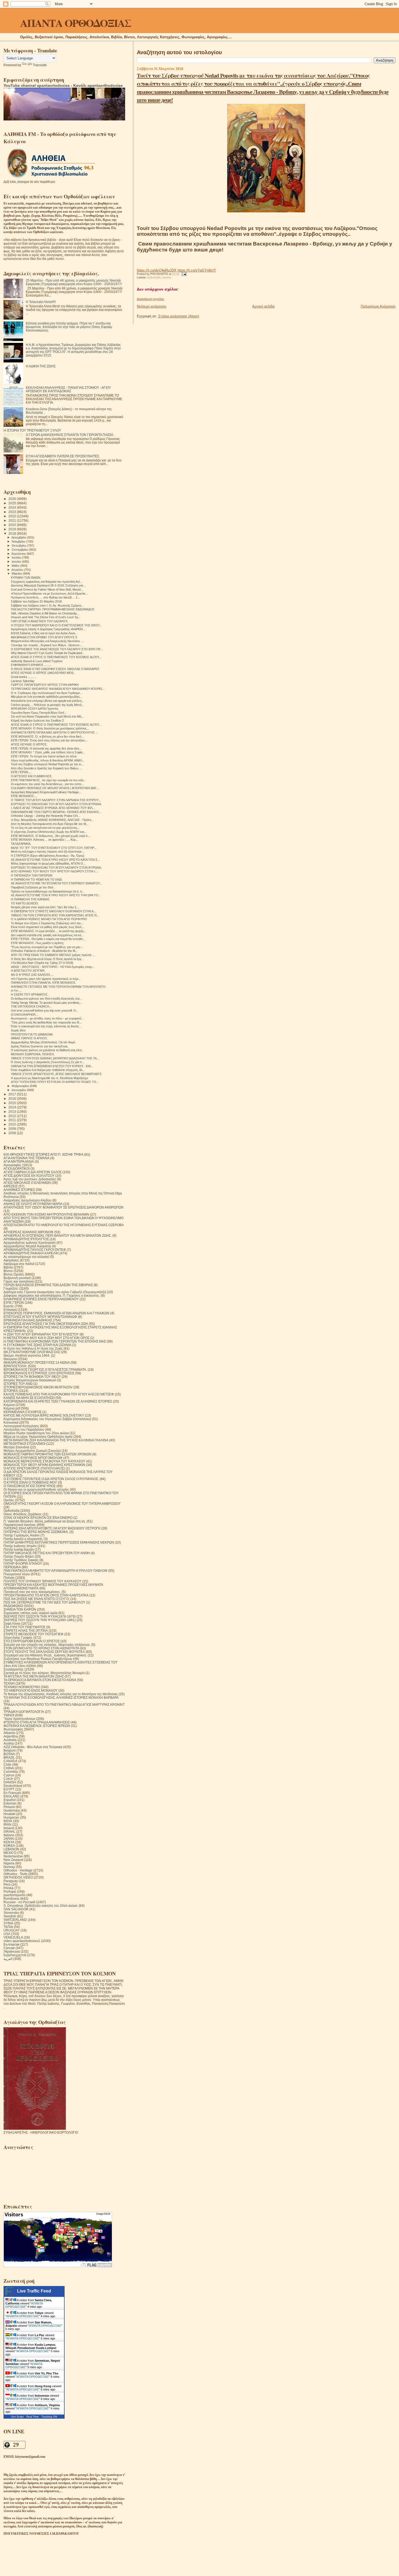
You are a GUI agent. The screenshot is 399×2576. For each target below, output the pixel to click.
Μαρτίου (17, 573)
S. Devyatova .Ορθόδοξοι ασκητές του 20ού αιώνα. (41, 1906)
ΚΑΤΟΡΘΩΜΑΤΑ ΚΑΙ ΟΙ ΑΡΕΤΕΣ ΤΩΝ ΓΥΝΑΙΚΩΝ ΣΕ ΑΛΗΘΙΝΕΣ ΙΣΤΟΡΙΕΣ (58, 1401)
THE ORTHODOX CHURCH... (31, 1006)
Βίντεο (8, 1271)
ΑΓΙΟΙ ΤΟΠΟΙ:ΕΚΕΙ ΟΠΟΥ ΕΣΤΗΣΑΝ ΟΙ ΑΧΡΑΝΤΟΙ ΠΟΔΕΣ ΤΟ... (55, 1082)
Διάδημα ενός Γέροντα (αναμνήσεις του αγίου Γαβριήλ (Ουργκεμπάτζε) (55, 1292)
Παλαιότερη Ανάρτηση (378, 306)
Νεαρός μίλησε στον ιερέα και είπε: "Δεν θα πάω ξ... (45, 907)
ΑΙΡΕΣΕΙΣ (11, 1186)
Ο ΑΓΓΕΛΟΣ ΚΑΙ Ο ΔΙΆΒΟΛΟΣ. (32, 776)
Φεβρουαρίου (21, 1086)
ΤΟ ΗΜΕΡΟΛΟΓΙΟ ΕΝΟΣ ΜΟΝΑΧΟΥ (31, 1690)
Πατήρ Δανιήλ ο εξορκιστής (23, 1539)
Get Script (17, 2417)
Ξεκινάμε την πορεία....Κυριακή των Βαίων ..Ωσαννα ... (47, 645)
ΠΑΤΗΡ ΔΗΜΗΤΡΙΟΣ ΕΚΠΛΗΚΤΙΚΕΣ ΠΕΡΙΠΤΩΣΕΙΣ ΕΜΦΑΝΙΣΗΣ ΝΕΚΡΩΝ (59, 1542)
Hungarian (11, 1817)
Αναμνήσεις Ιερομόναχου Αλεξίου (28, 1200)
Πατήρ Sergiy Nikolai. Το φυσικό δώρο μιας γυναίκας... (46, 1003)
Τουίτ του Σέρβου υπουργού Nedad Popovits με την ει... (47, 764)
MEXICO (10, 1853)
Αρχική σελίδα (263, 306)
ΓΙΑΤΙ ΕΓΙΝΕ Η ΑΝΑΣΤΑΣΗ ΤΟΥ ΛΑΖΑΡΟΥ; (39, 621)
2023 (13, 512)
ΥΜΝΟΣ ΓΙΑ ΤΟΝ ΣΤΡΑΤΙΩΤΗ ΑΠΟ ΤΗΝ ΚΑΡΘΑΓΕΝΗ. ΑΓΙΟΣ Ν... (55, 915)
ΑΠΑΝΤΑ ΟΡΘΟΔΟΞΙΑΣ (76, 23)
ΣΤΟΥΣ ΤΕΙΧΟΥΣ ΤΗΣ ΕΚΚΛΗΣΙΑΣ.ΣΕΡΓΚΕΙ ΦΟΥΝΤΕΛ (44, 1652)
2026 (13, 499)
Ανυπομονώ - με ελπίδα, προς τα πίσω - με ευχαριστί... (47, 1018)
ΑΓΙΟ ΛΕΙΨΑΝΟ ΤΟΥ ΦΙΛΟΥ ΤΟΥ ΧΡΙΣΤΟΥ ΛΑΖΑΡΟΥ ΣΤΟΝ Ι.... (55, 871)
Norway (9, 1867)
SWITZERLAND (15, 1920)
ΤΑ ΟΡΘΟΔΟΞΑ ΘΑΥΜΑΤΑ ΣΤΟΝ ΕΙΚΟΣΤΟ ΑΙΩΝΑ (40, 1680)
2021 (13, 520)
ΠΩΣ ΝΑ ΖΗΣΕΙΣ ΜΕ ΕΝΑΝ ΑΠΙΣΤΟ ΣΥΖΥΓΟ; (37, 1599)
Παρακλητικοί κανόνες (20, 1525)
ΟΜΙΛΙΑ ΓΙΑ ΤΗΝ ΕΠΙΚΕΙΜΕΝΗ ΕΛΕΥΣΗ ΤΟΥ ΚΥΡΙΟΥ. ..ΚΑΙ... (52, 1066)
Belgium (10, 1750)
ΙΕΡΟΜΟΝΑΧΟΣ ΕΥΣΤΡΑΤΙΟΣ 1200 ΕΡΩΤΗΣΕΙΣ (39, 1373)
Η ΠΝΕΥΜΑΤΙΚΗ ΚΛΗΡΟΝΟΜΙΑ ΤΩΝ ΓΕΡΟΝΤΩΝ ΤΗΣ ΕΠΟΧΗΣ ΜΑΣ (55, 1341)
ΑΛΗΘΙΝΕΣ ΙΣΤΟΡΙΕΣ (19, 1190)
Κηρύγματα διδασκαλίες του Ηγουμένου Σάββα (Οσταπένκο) (47, 1419)
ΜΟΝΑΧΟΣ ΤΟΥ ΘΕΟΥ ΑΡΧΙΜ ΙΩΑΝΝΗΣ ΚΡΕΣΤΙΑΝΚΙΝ (44, 1465)
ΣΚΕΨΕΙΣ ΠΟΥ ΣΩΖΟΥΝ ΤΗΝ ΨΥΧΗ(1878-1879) (40, 1616)
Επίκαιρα (10, 1310)
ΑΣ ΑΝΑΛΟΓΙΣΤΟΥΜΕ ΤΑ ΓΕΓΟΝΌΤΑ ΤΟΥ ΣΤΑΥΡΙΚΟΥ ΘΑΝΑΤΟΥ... (56, 883)
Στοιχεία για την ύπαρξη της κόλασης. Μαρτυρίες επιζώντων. (47, 1645)
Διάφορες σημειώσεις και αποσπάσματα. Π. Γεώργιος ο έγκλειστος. (52, 1295)
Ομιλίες (9, 1500)
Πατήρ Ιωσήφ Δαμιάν (19, 1549)
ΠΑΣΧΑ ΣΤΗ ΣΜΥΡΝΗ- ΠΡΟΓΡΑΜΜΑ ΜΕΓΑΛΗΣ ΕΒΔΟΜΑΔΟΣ (53, 609)
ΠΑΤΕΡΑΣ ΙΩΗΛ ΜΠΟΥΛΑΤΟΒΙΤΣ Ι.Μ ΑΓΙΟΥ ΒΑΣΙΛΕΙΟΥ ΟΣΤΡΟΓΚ (52, 1528)
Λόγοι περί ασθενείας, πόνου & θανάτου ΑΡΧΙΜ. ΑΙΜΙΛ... (48, 760)
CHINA (9, 1768)
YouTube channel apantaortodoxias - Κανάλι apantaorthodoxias (63, 85)
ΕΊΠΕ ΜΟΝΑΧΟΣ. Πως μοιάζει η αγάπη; (37, 943)
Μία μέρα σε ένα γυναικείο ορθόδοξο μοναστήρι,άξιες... (47, 697)
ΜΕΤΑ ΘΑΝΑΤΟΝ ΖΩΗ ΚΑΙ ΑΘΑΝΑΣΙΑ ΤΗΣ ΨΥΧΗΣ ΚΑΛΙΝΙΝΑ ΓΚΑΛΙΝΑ (56, 1440)
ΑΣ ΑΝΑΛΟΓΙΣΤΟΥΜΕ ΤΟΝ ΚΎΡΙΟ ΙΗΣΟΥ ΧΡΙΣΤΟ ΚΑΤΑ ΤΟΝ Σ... (55, 860)
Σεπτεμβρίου (20, 550)
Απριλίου (18, 570)
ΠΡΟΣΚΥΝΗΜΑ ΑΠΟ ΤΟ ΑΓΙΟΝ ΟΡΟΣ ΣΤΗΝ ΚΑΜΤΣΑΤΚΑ (46, 1595)
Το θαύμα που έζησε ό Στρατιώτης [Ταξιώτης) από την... (47, 923)
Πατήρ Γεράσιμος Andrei (22, 1535)
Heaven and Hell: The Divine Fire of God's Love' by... (46, 617)
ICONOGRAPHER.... (25, 1015)
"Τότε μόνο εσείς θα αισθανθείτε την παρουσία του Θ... (46, 1022)
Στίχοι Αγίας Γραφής (18, 1638)
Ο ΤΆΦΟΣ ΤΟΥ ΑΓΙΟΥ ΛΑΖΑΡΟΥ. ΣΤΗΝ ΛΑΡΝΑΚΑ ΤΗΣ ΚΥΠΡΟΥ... (56, 800)
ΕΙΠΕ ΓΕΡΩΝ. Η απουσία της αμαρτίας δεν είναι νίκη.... (47, 748)
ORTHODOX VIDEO (18, 1877)
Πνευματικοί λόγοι (17, 1574)
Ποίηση (9, 1578)
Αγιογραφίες (12, 1165)
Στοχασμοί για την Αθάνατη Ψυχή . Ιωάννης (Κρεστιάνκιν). (45, 1655)
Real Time (33, 2417)
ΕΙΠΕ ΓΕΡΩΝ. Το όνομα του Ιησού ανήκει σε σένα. (44, 756)
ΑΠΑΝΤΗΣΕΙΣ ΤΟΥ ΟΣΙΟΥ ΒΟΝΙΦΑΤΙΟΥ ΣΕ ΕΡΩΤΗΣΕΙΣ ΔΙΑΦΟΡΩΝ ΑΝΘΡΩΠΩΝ (64, 1207)
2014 (13, 1107)
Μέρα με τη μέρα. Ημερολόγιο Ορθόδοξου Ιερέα (38, 1437)
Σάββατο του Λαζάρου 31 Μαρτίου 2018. (37, 601)
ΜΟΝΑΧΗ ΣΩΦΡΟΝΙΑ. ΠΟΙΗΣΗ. (33, 1054)
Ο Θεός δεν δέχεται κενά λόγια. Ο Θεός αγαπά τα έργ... (47, 959)
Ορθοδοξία (154, 277)
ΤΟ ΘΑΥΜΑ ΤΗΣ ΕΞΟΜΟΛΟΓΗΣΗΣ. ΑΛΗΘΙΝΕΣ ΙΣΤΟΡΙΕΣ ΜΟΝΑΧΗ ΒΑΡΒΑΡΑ (61, 1697)
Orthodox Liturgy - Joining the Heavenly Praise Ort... (45, 816)
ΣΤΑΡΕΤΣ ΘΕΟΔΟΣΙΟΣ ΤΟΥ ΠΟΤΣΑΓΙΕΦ (34, 1634)
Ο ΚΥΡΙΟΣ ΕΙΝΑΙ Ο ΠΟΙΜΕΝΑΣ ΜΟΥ (30, 1482)
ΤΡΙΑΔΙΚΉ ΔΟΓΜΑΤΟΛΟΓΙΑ (24, 1712)
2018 (13, 533)
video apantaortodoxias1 (22, 1941)
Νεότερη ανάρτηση (151, 306)
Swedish (10, 1916)
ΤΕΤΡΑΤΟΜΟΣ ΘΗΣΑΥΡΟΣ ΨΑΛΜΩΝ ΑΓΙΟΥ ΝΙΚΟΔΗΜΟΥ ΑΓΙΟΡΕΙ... (58, 689)
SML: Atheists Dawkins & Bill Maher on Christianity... (45, 613)
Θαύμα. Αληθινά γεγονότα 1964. (27, 1355)
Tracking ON (49, 2417)
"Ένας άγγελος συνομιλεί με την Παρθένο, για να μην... (47, 947)
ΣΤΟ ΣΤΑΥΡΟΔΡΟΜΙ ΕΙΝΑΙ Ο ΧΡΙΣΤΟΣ (32, 1641)
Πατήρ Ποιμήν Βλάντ (19, 1556)
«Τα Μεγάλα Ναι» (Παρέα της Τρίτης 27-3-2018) (42, 963)
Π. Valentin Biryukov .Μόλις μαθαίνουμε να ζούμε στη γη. (45, 1521)
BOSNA (9, 1754)
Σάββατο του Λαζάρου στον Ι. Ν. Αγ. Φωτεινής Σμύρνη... (47, 605)
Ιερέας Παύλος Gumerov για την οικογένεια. (39, 1046)
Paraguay (11, 1881)
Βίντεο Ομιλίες (14, 1274)
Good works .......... (23, 677)
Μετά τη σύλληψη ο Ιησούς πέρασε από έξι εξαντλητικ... (47, 852)
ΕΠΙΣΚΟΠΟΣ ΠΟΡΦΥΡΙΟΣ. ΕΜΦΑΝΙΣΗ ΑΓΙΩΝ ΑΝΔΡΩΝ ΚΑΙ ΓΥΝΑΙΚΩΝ (56, 1313)
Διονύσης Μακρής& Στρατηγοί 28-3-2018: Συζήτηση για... (48, 585)
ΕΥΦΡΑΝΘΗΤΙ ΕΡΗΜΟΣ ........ (31, 665)
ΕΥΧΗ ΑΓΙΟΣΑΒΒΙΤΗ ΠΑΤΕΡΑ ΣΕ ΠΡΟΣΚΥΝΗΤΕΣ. (63, 456)
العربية (8, 1959)
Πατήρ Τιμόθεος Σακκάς (21, 1560)
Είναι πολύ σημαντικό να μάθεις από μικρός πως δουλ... (47, 927)
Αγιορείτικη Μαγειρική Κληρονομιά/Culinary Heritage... (46, 792)
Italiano (9, 1835)
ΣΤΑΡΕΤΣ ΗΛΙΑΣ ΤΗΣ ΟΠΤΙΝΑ (26, 1630)
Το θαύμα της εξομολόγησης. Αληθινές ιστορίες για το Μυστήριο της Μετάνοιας (61, 1694)
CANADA (10, 1761)
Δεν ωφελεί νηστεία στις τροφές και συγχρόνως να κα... (47, 935)
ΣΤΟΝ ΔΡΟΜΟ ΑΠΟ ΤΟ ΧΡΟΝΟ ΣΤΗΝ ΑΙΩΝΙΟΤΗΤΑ (41, 1648)
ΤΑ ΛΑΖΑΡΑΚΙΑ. (21, 844)
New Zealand (13, 1860)
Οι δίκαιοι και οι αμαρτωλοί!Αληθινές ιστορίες (36, 1489)
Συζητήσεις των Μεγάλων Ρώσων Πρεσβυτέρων (38, 1659)
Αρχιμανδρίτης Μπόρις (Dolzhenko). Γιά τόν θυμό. (43, 1042)
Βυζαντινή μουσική (17, 1278)
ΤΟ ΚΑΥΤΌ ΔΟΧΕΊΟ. (25, 903)
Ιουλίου (17, 557)
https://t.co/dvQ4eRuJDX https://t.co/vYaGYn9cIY (176, 270)
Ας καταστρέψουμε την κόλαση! (26, 1257)
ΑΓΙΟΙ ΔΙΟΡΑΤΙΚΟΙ (17, 1169)
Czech (8, 1779)
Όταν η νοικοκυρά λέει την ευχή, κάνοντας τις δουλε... (46, 1026)
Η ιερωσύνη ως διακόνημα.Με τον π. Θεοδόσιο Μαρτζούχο (49, 1078)
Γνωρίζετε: (11, 1288)
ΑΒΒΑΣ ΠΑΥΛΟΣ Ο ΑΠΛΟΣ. (29, 1038)
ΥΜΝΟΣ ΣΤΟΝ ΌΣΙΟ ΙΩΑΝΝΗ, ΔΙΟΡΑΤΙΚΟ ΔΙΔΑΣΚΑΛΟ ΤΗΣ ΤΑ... (55, 1058)
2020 (13, 525)
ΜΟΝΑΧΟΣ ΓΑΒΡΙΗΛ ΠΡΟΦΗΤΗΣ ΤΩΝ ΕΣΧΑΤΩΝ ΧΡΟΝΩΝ (47, 1454)
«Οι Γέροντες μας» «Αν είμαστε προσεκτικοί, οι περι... (46, 979)
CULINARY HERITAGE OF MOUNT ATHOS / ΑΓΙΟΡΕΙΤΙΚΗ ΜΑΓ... (55, 788)
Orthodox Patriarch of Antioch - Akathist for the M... (44, 951)
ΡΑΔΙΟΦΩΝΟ (13, 1606)
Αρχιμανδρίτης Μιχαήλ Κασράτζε (27, 1246)
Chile (7, 1764)
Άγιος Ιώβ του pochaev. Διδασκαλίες (30, 1179)
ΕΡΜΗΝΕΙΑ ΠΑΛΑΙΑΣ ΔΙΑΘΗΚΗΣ (28, 1320)
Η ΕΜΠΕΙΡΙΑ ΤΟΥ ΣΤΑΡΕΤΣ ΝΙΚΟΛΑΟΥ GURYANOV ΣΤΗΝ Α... (53, 911)
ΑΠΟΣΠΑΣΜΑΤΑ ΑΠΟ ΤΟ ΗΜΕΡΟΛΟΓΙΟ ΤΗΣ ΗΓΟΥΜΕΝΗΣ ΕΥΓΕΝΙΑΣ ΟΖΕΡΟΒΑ (64, 1225)
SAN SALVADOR (16, 1909)
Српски (167, 277)
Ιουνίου (17, 562)
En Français (12, 1793)
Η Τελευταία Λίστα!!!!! (41, 302)
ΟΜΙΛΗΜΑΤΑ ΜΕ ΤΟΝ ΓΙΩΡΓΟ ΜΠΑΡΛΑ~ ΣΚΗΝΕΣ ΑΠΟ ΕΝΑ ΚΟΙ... (56, 812)
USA (7, 1934)
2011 (13, 1120)
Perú (7, 1884)
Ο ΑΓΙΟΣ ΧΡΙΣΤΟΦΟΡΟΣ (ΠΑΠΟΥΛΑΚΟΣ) (34, 1468)
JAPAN (9, 1839)
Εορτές (9, 1306)
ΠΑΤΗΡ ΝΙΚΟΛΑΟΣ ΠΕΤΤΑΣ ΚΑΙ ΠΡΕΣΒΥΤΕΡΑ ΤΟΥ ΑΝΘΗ (47, 1553)
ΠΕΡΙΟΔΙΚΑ (12, 1567)
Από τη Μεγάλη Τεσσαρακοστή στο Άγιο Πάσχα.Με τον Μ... (50, 824)
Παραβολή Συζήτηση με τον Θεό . (33, 887)
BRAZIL (9, 1757)
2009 (13, 1129)
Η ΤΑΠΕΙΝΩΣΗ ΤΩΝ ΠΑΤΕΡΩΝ (32, 875)
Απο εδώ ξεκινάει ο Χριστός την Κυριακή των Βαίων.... (46, 768)
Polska (9, 1888)
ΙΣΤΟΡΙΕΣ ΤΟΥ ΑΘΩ (18, 1384)
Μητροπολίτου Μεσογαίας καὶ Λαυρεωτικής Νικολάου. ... (47, 641)
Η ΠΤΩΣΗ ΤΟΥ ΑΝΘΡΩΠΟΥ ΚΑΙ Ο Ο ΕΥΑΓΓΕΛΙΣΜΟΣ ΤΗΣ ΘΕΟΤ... (56, 625)
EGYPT (9, 1789)
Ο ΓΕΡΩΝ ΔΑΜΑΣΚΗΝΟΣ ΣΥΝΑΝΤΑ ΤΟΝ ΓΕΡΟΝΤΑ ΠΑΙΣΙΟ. (70, 435)
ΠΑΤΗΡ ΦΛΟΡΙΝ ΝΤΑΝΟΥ (23, 1563)
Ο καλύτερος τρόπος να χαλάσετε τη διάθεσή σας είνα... (47, 1050)
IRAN (7, 1824)
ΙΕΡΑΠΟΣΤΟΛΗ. (15, 1366)
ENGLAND (12, 1796)
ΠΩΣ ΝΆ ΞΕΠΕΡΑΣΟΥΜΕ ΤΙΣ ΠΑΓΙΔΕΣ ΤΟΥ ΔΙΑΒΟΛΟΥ (44, 1602)
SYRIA (8, 1923)
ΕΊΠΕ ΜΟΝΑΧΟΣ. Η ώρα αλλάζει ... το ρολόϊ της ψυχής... (48, 931)
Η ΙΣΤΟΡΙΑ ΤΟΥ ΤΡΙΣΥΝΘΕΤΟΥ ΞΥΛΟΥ (32, 430)
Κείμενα (9, 1405)
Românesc (12, 1898)
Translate (40, 65)
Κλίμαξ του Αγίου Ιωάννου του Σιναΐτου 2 (37, 720)
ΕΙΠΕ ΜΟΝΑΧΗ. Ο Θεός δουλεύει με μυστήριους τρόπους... (50, 728)
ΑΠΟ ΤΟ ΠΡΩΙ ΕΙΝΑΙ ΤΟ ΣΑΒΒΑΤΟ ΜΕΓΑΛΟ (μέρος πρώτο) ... (53, 955)
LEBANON (11, 1849)
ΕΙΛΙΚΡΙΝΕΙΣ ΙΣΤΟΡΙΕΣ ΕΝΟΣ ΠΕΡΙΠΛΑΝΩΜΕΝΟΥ (41, 1299)
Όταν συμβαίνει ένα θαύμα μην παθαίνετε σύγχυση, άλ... (48, 1070)
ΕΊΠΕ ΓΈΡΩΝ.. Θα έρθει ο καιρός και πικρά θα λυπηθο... (48, 939)
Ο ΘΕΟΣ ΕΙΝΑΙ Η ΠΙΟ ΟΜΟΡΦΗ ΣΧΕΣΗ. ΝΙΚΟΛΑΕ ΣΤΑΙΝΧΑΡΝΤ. (55, 669)
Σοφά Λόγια (12, 1623)
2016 (13, 1099)
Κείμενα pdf (12, 1408)
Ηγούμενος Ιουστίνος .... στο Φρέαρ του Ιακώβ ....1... (45, 597)
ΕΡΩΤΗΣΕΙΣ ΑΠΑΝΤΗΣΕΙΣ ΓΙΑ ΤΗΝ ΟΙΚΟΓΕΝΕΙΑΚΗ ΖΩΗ (46, 1324)
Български (12, 1944)
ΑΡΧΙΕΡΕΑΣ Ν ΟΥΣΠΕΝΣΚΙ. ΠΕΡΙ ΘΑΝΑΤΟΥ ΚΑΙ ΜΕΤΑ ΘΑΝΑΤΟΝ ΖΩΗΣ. (58, 1236)
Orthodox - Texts (15, 1874)
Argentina (11, 1736)
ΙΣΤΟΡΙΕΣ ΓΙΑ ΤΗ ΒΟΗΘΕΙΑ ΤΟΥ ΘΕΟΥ (32, 1377)
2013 (13, 1112)
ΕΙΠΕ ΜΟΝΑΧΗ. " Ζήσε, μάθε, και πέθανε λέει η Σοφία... (48, 752)
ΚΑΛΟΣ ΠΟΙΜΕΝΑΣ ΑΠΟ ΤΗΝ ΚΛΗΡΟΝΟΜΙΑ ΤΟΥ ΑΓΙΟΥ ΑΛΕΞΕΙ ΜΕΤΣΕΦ (59, 1394)
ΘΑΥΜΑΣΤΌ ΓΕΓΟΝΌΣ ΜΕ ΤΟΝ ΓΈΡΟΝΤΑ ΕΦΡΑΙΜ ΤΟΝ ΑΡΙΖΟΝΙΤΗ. (58, 987)
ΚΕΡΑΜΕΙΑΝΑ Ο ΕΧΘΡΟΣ (23, 1412)
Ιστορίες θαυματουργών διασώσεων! (30, 1380)
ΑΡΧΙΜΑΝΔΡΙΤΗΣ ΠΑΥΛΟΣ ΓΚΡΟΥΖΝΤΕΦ (35, 1250)
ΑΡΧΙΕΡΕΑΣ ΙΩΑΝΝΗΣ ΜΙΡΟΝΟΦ (28, 1232)
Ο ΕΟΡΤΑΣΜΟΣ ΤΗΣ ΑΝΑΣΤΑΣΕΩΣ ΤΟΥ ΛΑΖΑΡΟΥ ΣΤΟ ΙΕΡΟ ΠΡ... (57, 649)
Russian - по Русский (19, 1902)
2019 (13, 529)
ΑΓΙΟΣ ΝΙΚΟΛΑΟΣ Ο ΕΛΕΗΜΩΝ (27, 1183)
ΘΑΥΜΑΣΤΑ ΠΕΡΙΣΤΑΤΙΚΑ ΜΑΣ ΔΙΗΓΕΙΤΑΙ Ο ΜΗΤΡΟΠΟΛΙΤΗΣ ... (54, 732)
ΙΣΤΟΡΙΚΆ (11, 1391)
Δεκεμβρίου (19, 537)
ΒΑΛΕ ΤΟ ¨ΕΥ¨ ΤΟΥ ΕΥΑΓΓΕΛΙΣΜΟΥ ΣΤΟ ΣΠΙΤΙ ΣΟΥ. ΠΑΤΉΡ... (54, 848)
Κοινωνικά (11, 1422)
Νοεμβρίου (19, 541)
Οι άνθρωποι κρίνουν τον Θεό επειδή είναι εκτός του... (46, 999)
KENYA (9, 1842)
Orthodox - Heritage (18, 1870)
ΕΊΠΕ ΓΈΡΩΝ (14, 1303)
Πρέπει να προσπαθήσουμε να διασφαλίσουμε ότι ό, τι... (47, 891)
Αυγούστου (19, 554)
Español (10, 1800)
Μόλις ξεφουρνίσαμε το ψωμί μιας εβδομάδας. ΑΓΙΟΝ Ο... (48, 863)
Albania (9, 1733)
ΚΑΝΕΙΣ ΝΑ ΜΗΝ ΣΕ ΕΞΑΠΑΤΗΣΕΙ (29, 1398)
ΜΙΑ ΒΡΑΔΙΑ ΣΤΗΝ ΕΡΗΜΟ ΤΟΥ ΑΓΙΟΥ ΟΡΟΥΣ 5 (44, 637)
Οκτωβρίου (19, 546)
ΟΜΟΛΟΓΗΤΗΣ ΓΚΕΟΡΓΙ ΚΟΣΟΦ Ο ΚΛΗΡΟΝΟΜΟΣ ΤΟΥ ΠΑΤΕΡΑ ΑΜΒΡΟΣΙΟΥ (62, 1504)
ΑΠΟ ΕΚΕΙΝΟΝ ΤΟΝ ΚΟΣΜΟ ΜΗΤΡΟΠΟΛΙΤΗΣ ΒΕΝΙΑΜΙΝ (46, 1214)
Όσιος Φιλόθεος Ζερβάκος (23, 1514)
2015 (13, 1103)
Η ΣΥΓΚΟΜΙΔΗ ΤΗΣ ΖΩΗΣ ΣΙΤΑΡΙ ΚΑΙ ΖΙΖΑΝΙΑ (37, 1345)
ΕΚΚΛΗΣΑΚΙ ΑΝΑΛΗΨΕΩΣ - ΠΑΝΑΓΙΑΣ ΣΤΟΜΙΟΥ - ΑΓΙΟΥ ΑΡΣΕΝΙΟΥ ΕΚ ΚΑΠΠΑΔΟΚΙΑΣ (68, 389)
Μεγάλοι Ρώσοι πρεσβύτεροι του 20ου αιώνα (36, 1433)
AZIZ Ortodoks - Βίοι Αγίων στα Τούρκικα (33, 1747)
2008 (13, 1133)
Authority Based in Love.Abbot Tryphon (37, 661)
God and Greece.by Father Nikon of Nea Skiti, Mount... (47, 589)
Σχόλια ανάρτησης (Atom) (179, 316)
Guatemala (12, 1810)
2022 (13, 516)
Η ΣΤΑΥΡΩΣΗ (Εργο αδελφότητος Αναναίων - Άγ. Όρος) (48, 856)
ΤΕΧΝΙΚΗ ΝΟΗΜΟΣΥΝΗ (22, 1687)
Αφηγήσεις (11, 1260)
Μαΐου (16, 566)
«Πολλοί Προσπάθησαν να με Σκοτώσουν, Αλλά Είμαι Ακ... (49, 594)
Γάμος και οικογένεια (19, 1281)
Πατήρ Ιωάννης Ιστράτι (20, 1546)
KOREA (9, 1846)
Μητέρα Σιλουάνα (16, 1447)
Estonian (10, 1803)
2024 (13, 507)
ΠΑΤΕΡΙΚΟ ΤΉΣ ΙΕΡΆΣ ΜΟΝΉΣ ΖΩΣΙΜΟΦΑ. (36, 1532)
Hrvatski (9, 1814)
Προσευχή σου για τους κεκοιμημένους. (32, 1592)
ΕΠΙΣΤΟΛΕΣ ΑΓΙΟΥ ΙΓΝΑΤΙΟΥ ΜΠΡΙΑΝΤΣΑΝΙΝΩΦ (40, 1317)
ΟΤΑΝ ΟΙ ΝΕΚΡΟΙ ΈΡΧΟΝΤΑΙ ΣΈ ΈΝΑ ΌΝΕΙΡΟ (38, 1518)
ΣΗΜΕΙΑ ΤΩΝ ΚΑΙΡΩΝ (20, 1609)
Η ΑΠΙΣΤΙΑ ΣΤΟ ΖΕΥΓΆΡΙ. (28, 971)
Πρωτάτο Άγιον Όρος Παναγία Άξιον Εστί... (39, 713)
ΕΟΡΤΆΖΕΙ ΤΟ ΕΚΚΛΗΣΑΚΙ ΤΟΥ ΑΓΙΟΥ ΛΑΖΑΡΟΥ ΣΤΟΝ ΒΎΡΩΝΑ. (56, 804)
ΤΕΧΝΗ (9, 1683)
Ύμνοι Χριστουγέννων (19, 1719)
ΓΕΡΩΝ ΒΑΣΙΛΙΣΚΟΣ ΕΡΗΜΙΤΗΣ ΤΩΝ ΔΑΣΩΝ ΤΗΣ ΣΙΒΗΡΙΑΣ (48, 1285)
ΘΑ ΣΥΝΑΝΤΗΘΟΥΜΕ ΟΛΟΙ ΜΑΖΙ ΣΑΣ (32, 1352)
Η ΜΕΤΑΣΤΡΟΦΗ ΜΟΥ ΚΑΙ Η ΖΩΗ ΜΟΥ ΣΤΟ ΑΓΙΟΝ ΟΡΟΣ (46, 1338)
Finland (9, 1807)
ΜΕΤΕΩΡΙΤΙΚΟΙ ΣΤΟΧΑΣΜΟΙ (24, 1444)
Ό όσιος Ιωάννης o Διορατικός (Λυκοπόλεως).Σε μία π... (48, 1062)
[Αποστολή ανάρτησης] (183, 274)
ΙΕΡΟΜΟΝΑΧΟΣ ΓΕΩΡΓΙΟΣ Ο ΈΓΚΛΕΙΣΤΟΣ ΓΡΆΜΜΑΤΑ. (45, 1370)
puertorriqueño (15, 1895)
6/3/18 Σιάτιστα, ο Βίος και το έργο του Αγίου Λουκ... (44, 633)
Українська (12, 1951)
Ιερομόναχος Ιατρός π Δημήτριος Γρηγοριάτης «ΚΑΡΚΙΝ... (48, 629)
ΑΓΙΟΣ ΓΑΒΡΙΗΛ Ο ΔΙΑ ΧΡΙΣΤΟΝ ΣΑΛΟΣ (33, 1172)
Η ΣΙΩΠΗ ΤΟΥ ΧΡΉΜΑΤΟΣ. (30, 994)
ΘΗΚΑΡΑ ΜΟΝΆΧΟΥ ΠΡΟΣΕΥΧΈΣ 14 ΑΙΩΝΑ (37, 1362)
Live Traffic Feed (34, 2291)
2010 (13, 1124)
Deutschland (13, 1786)
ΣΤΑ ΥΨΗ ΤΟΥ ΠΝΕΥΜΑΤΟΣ (24, 1627)
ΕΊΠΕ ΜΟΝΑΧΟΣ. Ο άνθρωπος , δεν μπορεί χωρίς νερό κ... (50, 836)
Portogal (10, 1891)
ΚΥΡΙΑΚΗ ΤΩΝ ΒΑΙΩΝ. (26, 578)
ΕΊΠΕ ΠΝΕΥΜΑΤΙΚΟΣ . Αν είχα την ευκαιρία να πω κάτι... (48, 780)
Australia (10, 1740)
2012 (13, 1116)
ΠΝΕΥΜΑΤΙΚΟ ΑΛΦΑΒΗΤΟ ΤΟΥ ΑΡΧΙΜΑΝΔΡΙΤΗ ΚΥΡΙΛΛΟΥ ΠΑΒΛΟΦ (56, 1571)
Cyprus (9, 1775)
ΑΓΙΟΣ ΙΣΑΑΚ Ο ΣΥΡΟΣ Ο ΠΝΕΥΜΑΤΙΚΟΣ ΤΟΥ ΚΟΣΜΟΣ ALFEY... (56, 657)
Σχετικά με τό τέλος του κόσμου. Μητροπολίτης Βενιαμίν (44, 1673)
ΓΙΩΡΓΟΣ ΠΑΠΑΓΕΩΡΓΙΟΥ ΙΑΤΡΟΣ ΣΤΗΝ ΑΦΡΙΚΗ (45, 685)
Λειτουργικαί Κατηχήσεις (21, 1426)
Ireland (9, 1828)
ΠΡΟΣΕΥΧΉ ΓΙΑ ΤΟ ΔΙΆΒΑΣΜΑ (32, 1034)
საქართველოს (15, 1955)
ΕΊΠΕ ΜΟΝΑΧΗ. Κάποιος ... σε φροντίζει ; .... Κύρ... (45, 840)
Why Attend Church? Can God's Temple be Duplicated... (48, 653)
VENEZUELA (13, 1937)
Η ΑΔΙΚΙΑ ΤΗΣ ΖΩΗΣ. (41, 366)
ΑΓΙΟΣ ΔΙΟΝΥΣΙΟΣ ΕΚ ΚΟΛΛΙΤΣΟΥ (29, 1176)
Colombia (11, 1772)
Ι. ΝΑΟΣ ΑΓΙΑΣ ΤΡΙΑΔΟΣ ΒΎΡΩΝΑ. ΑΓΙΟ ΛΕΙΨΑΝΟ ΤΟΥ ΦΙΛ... (53, 808)
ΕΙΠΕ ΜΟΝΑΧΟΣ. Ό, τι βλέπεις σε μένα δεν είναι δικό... (47, 737)
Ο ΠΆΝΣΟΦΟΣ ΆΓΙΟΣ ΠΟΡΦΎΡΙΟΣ (30, 1486)
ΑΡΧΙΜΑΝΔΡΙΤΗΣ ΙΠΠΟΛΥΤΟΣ (26, 1239)
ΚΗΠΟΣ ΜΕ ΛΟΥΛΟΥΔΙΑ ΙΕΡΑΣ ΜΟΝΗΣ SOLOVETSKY (44, 1415)
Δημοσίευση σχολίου (150, 299)
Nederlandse (13, 1856)
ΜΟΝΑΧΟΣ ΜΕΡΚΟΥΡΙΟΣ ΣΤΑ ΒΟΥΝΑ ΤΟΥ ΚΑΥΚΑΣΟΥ (44, 1461)
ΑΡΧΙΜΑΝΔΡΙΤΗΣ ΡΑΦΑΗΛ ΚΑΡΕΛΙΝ (31, 1253)
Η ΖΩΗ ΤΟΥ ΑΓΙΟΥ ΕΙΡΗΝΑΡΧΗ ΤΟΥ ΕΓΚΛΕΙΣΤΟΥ (41, 1334)
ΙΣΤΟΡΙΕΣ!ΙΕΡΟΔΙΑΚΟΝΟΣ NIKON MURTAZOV (38, 1387)
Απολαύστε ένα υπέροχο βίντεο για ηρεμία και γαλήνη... (47, 701)
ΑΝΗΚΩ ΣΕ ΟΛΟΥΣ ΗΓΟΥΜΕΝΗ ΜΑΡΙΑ (33, 1204)
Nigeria (9, 1863)
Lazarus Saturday (23, 681)
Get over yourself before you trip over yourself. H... (45, 1010)
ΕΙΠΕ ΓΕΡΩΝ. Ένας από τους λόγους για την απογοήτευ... (49, 740)
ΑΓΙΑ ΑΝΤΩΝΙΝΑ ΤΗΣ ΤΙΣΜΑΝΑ (26, 1158)
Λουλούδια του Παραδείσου (24, 1429)
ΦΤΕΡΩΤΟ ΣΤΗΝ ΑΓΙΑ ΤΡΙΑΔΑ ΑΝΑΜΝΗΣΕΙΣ (37, 1722)
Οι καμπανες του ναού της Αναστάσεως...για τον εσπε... (47, 784)
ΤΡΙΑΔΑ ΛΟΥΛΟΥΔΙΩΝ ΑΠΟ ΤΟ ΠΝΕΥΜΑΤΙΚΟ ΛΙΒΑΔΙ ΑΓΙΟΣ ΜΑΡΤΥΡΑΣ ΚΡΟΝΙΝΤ (64, 1705)
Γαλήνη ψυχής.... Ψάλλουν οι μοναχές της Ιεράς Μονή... (47, 705)
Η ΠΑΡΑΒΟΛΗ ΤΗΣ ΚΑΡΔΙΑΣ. (31, 899)
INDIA (8, 1821)
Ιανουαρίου (19, 1090)
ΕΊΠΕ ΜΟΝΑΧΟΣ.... (24, 796)
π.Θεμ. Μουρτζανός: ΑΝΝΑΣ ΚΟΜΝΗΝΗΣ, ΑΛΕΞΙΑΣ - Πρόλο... (52, 820)
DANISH (10, 1782)
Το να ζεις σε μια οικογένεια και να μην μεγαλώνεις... (45, 828)
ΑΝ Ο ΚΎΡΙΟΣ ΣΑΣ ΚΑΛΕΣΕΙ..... (32, 975)
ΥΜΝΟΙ (9, 1715)
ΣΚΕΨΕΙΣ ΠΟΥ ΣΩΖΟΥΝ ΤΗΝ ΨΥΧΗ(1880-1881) (40, 1620)
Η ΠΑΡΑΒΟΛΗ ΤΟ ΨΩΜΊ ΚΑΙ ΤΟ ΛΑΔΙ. (37, 879)
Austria (9, 1743)
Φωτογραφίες (13, 1729)
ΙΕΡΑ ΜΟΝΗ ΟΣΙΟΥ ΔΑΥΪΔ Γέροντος (35, 709)
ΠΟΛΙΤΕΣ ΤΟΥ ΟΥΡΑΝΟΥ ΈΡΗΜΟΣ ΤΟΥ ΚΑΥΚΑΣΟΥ (42, 1581)
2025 (13, 503)
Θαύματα (10, 1359)
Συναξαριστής (14, 1669)
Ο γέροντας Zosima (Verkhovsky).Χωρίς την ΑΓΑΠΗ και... (49, 832)
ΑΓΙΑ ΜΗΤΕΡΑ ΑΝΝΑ (19, 1161)
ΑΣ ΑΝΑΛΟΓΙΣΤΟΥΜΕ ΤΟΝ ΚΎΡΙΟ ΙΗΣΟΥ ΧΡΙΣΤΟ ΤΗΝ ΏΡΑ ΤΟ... (56, 895)
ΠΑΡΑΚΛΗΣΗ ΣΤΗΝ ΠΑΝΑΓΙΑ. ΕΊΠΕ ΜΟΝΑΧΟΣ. (44, 983)
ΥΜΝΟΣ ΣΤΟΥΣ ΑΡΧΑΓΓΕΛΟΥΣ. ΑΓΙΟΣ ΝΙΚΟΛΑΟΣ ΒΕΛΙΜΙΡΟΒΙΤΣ (56, 1074)
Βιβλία (8, 1267)
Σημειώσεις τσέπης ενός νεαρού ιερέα (31, 1613)
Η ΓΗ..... (16, 991)
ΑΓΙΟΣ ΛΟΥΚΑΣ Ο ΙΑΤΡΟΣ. (29, 744)
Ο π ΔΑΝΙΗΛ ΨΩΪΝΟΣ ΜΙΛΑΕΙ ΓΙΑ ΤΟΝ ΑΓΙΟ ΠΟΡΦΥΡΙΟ (49, 919)
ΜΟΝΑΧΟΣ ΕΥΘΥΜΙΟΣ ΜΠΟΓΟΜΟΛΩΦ (33, 1458)
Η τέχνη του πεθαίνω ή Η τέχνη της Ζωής (33, 1348)
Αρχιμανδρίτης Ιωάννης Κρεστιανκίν (30, 1243)
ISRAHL (9, 1831)
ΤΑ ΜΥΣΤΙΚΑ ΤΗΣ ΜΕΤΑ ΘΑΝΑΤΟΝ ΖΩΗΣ (34, 1676)
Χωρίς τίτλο (18, 1030)
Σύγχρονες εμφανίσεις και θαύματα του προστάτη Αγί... (46, 582)
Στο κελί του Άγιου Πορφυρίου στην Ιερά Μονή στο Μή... (47, 716)
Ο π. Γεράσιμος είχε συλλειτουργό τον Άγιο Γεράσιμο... (47, 693)
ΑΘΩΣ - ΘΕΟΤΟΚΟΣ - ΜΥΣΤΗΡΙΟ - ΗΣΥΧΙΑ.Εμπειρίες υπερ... (53, 967)
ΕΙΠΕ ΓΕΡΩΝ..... (22, 772)
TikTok (8, 1927)
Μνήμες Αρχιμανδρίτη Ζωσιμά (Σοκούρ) (32, 1451)
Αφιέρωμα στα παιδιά (19, 1264)
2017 (13, 1094)
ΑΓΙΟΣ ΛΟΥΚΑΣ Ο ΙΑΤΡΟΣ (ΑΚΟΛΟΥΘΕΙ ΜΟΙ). (43, 673)
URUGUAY (12, 1930)
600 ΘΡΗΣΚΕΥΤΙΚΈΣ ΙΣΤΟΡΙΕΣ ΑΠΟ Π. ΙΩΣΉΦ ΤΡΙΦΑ (43, 1154)
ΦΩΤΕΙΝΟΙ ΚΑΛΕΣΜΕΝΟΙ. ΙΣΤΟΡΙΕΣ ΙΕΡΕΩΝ (37, 1726)
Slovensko (11, 1913)
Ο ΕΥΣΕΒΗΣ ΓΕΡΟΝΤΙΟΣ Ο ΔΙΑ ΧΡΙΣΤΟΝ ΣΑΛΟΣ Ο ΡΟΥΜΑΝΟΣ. (51, 1479)
